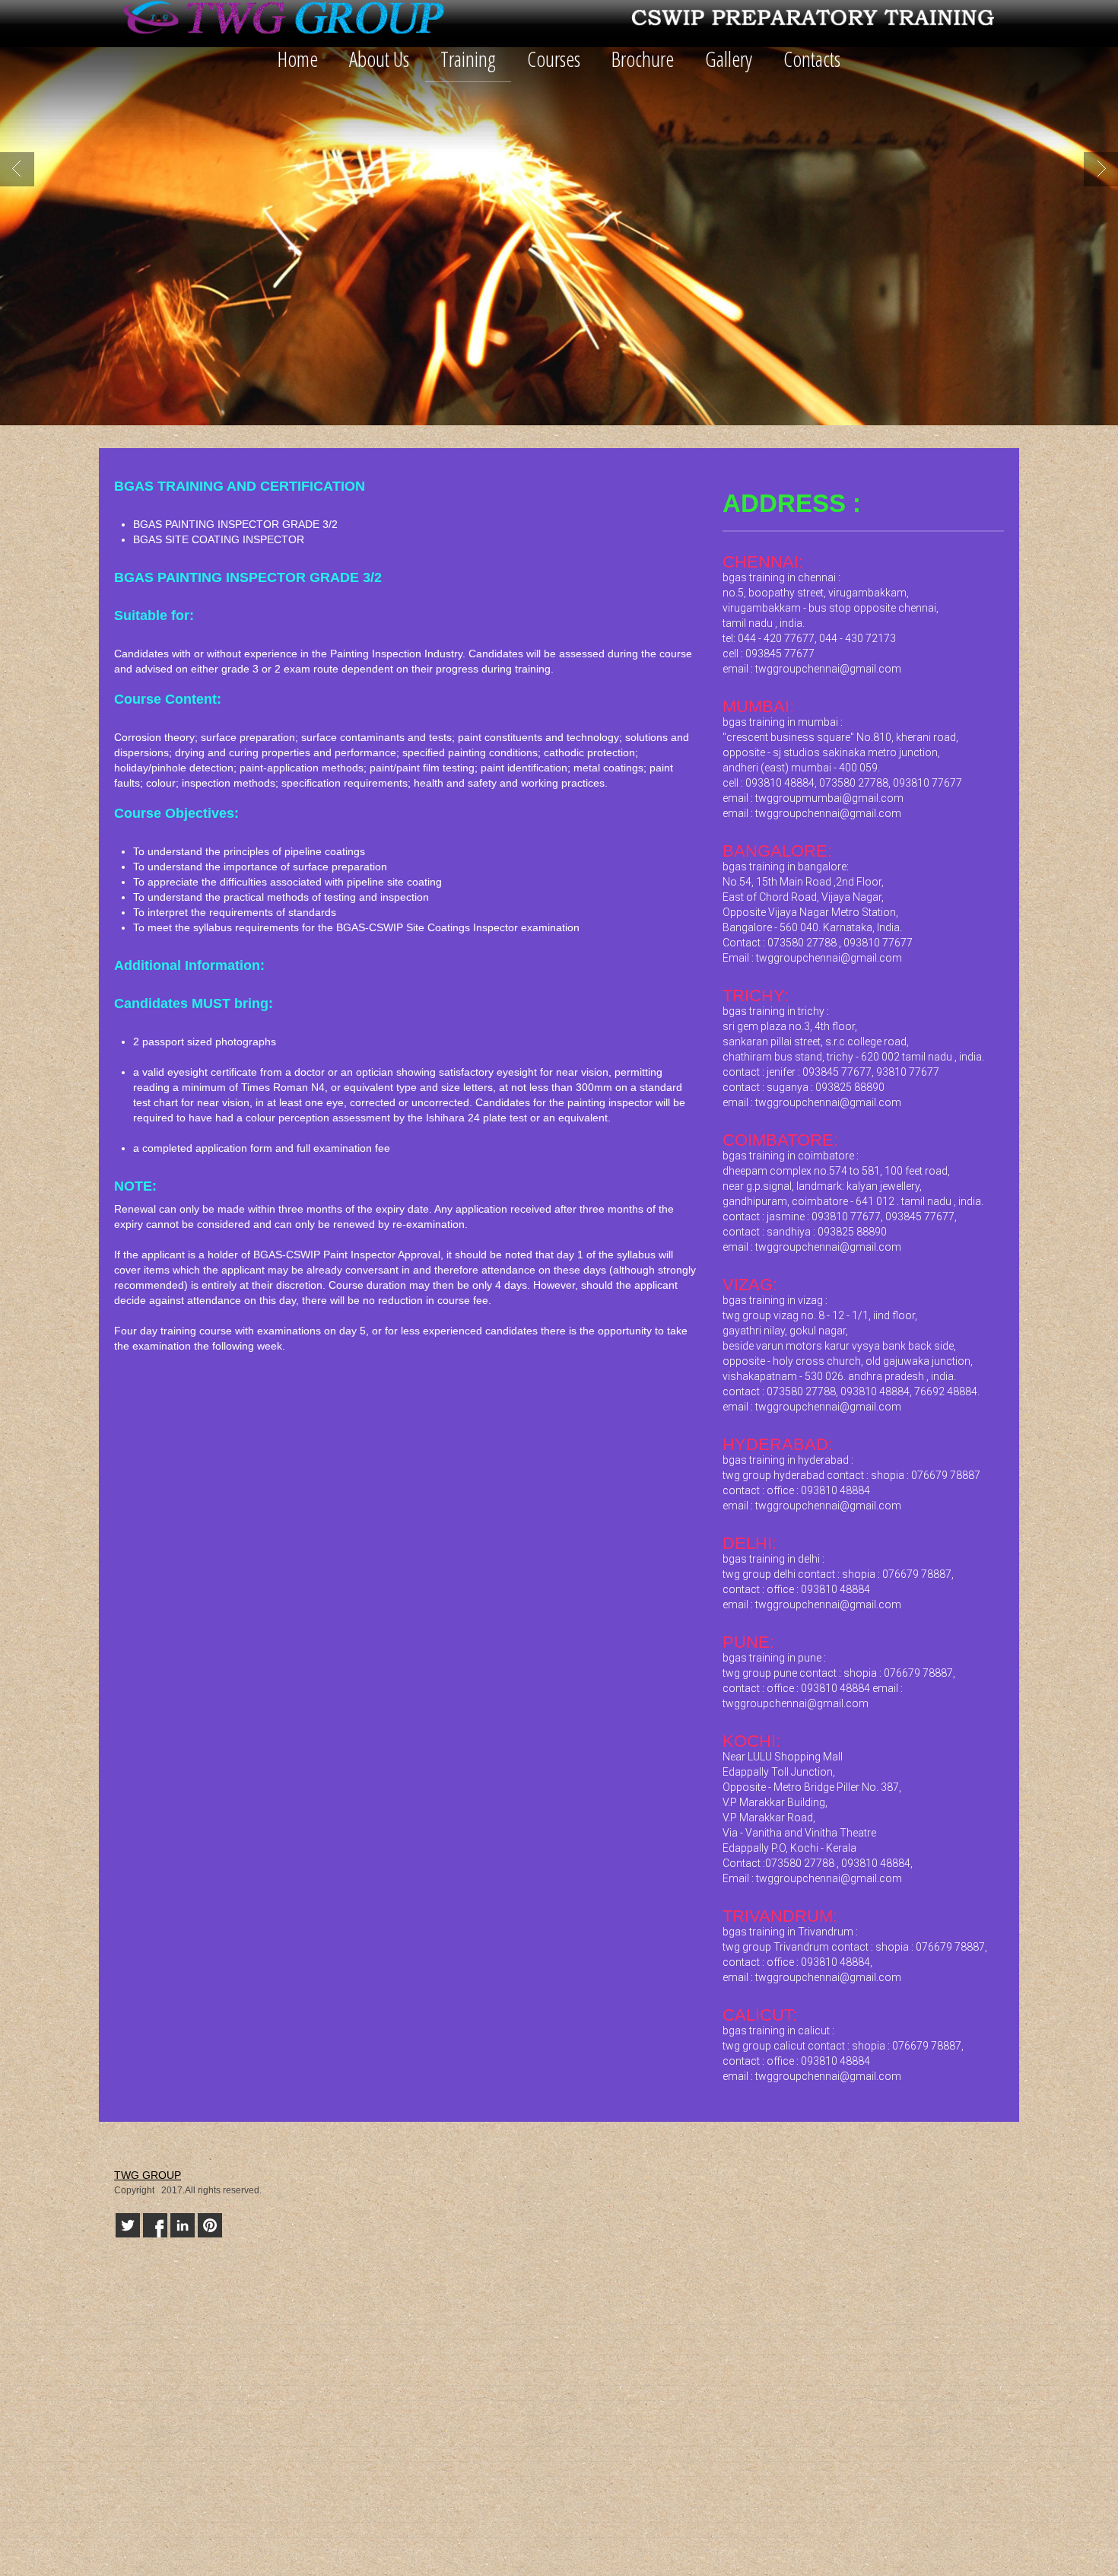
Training (468, 59)
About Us (379, 59)
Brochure (643, 59)
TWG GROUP (148, 2175)
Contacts (812, 59)
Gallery (729, 59)
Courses (554, 59)
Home (298, 59)
